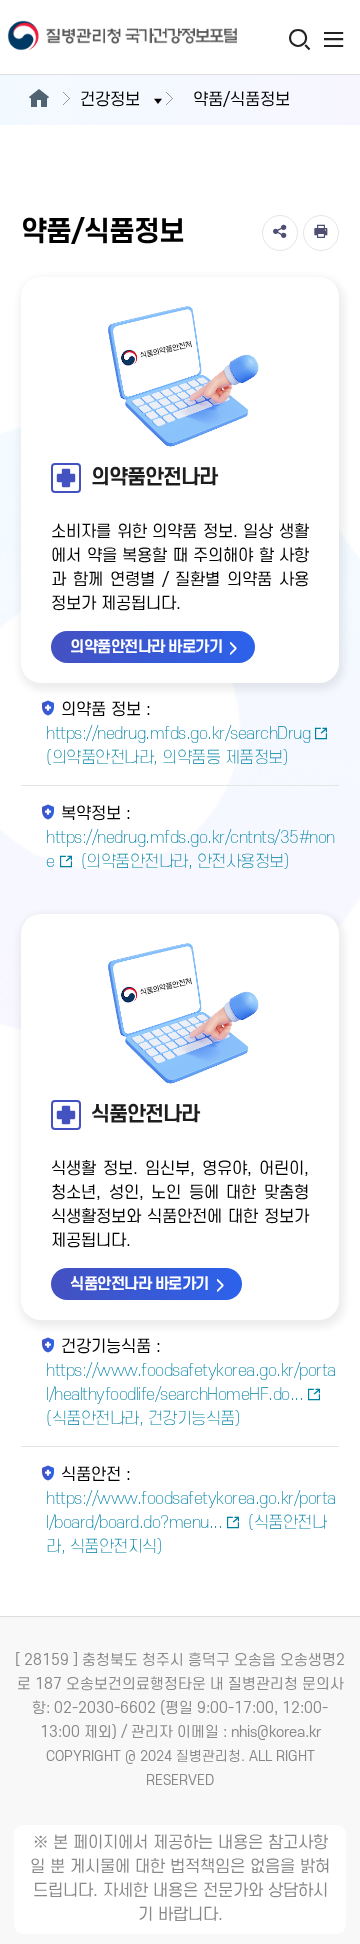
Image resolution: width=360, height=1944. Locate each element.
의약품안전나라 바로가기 (146, 647)
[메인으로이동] (38, 100)
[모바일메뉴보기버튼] (333, 39)
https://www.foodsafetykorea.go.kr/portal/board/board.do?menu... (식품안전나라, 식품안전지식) (191, 1523)
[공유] (280, 233)
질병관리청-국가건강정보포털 (90, 37)
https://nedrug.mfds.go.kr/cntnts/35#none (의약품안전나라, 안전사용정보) (190, 850)
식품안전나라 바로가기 (139, 1284)
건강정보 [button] (110, 100)
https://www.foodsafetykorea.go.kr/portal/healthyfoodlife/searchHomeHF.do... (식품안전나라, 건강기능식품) (191, 1395)
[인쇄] (321, 233)
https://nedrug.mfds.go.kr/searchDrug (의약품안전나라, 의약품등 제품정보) (178, 746)
